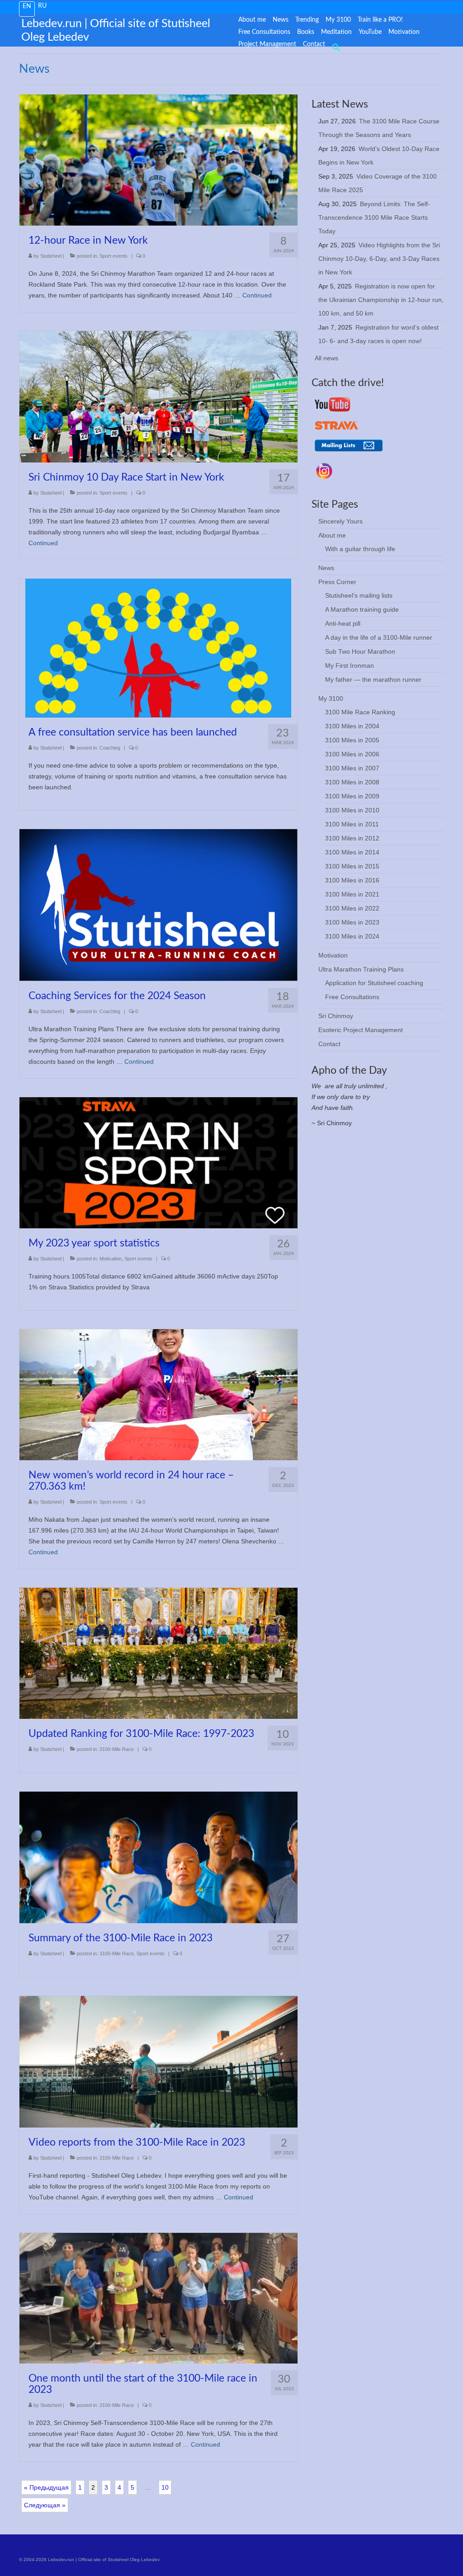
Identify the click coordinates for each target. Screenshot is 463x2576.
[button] (335, 47)
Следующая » (45, 2505)
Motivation (111, 1259)
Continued (257, 295)
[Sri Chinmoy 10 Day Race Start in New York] (158, 396)
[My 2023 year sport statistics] (158, 1162)
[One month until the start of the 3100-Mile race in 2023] (158, 2298)
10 (165, 2487)
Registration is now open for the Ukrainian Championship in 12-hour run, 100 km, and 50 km (381, 300)
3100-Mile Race (117, 1749)
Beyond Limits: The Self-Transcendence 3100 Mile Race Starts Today (374, 217)
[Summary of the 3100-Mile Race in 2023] (158, 1857)
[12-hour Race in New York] (158, 160)
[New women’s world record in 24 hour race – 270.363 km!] (158, 1394)
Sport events (113, 256)
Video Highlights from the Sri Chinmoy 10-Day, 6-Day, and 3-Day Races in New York (379, 259)
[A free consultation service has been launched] (158, 647)
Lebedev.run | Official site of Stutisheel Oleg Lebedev (116, 31)
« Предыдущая (46, 2487)
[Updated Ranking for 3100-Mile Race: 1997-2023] (158, 1653)
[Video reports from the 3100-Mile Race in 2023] (158, 2061)
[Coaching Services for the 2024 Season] (158, 904)
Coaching (110, 748)
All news (326, 358)
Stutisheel (51, 256)
